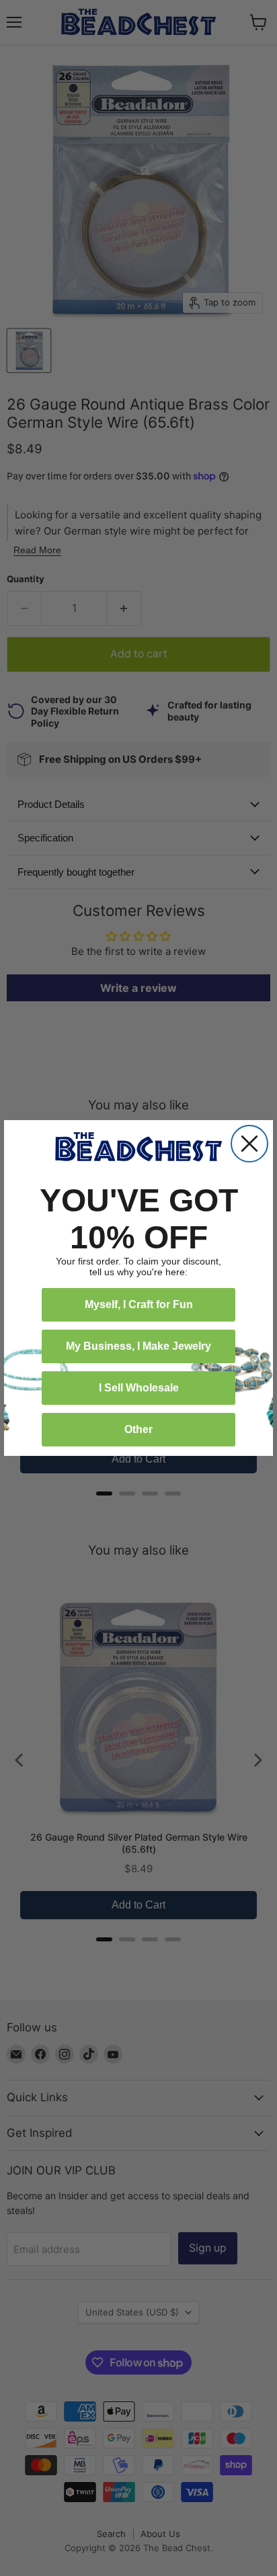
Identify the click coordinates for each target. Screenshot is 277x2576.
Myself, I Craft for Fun (139, 1304)
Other (138, 1429)
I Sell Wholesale (139, 1388)
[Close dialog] (249, 1144)
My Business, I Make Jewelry (138, 1346)
